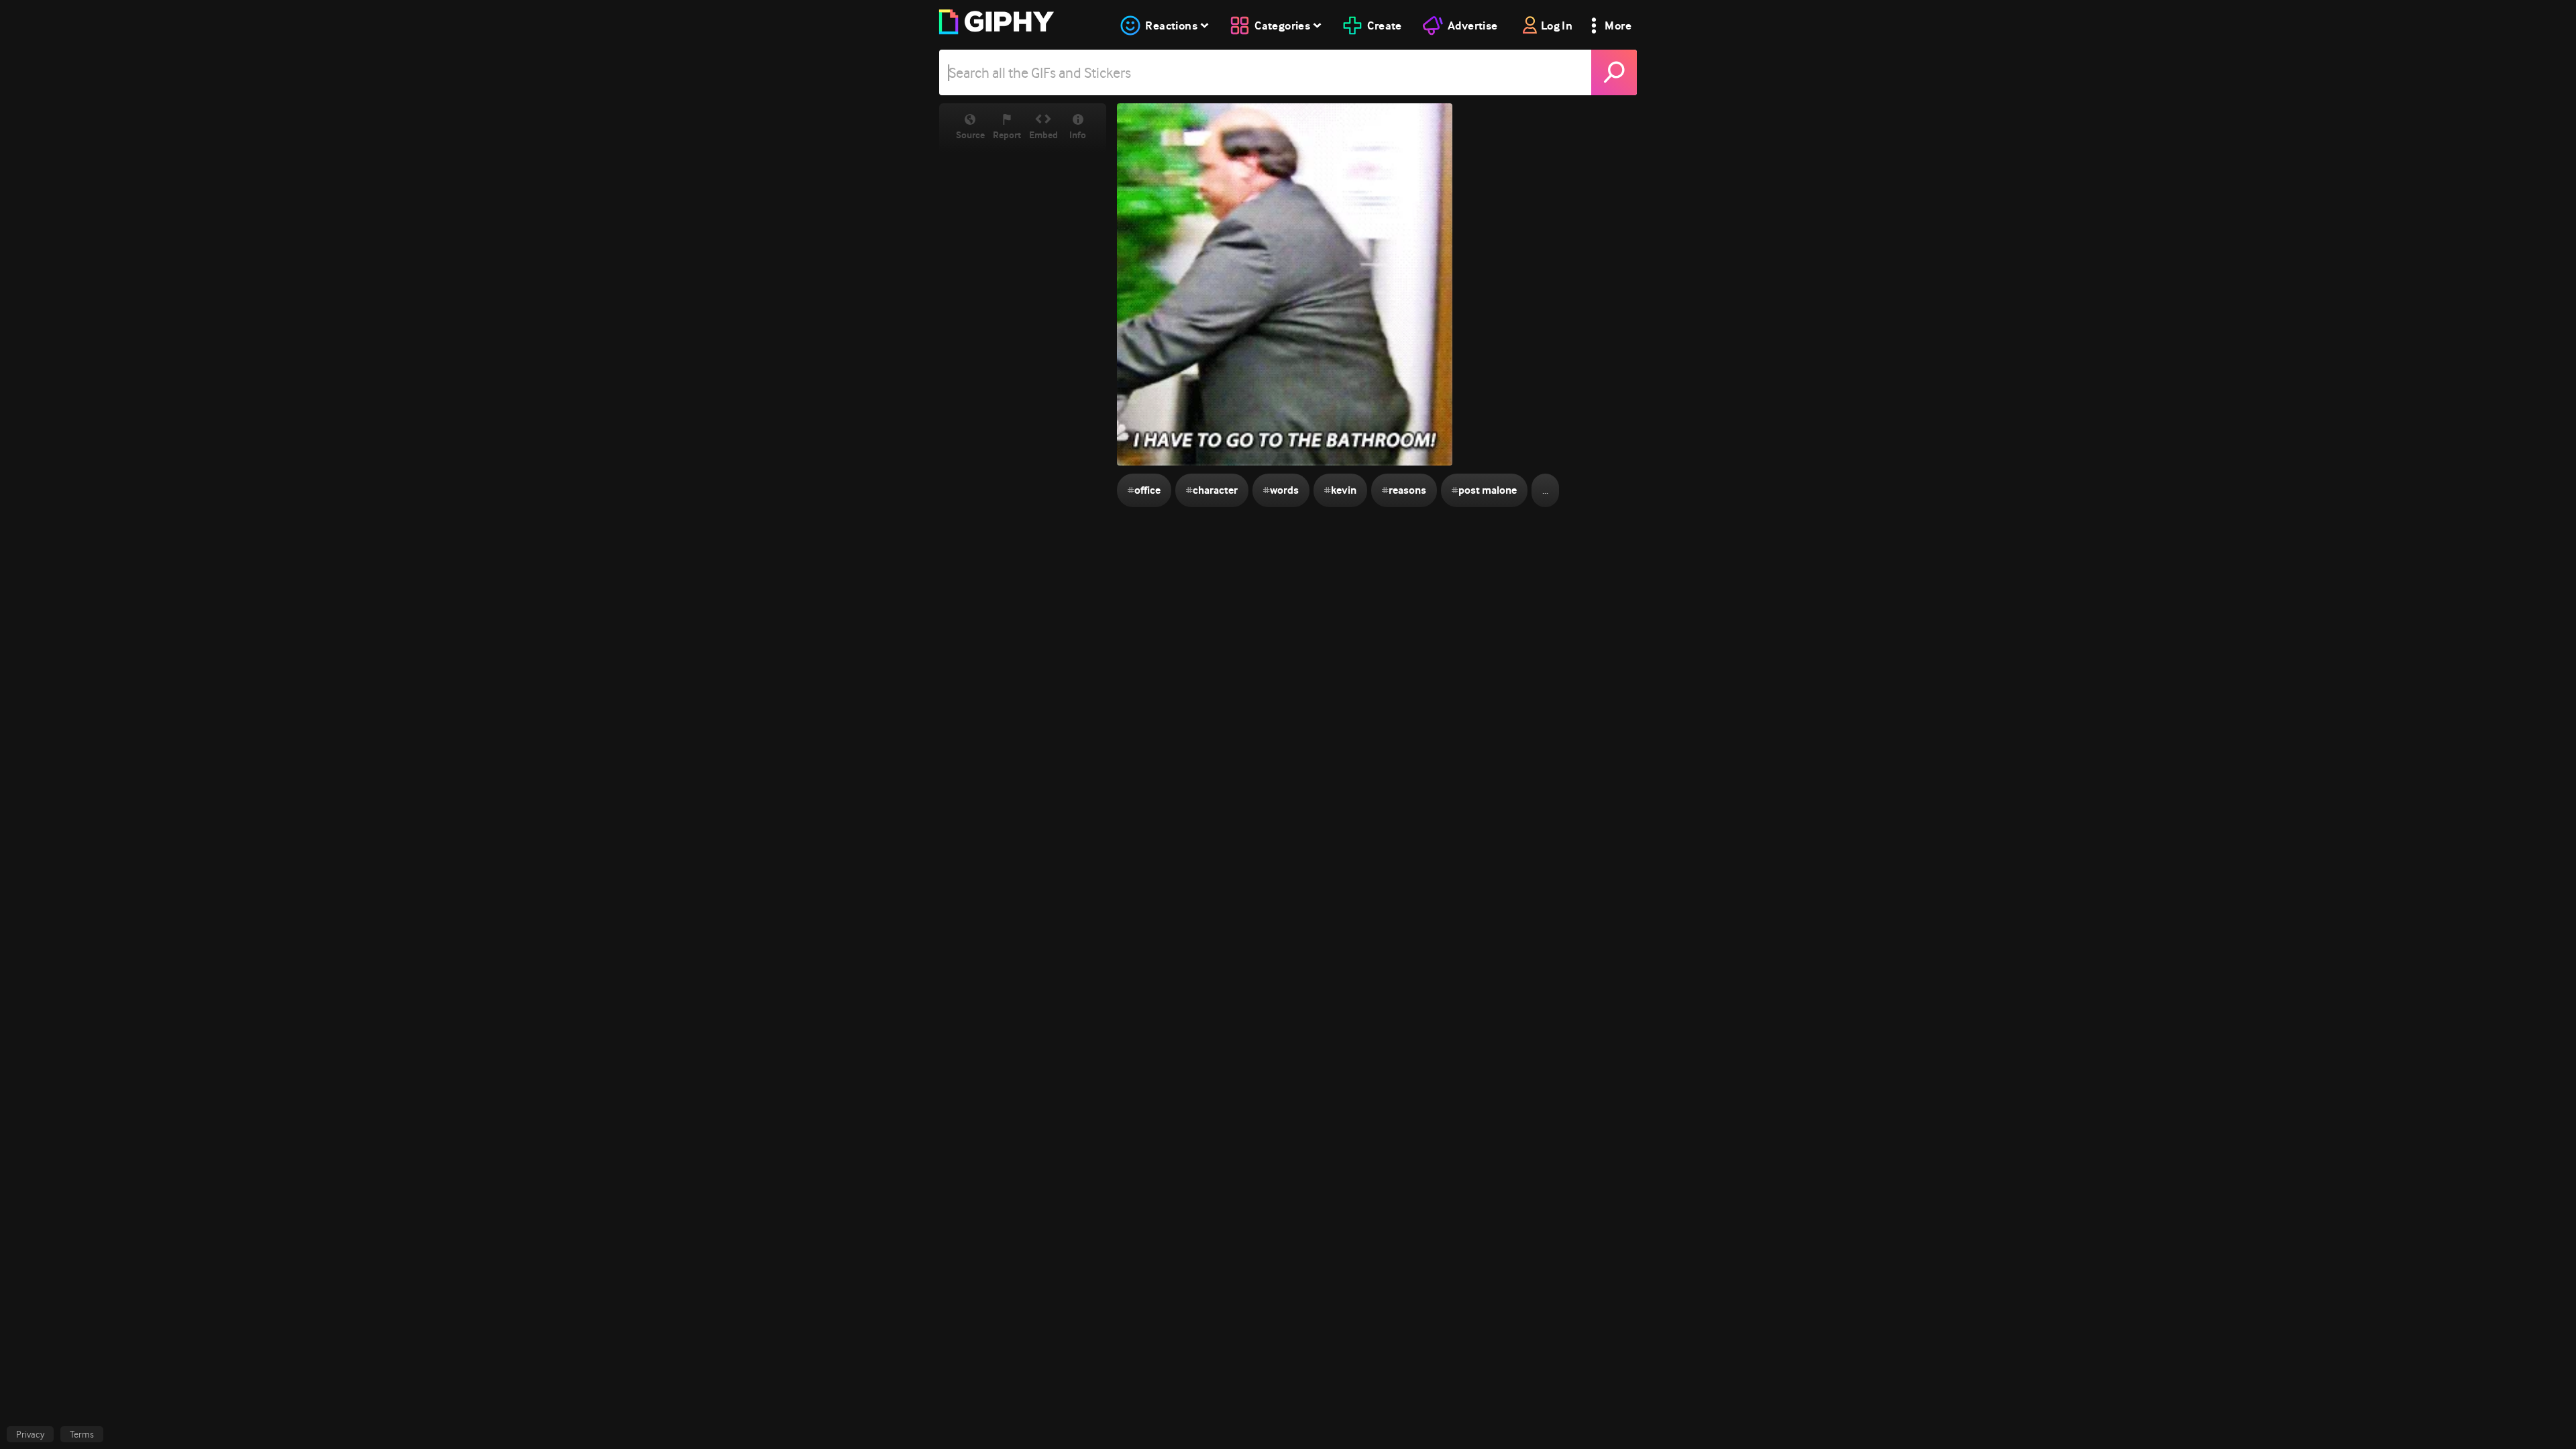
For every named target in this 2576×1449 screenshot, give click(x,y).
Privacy (30, 1434)
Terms (82, 1434)
